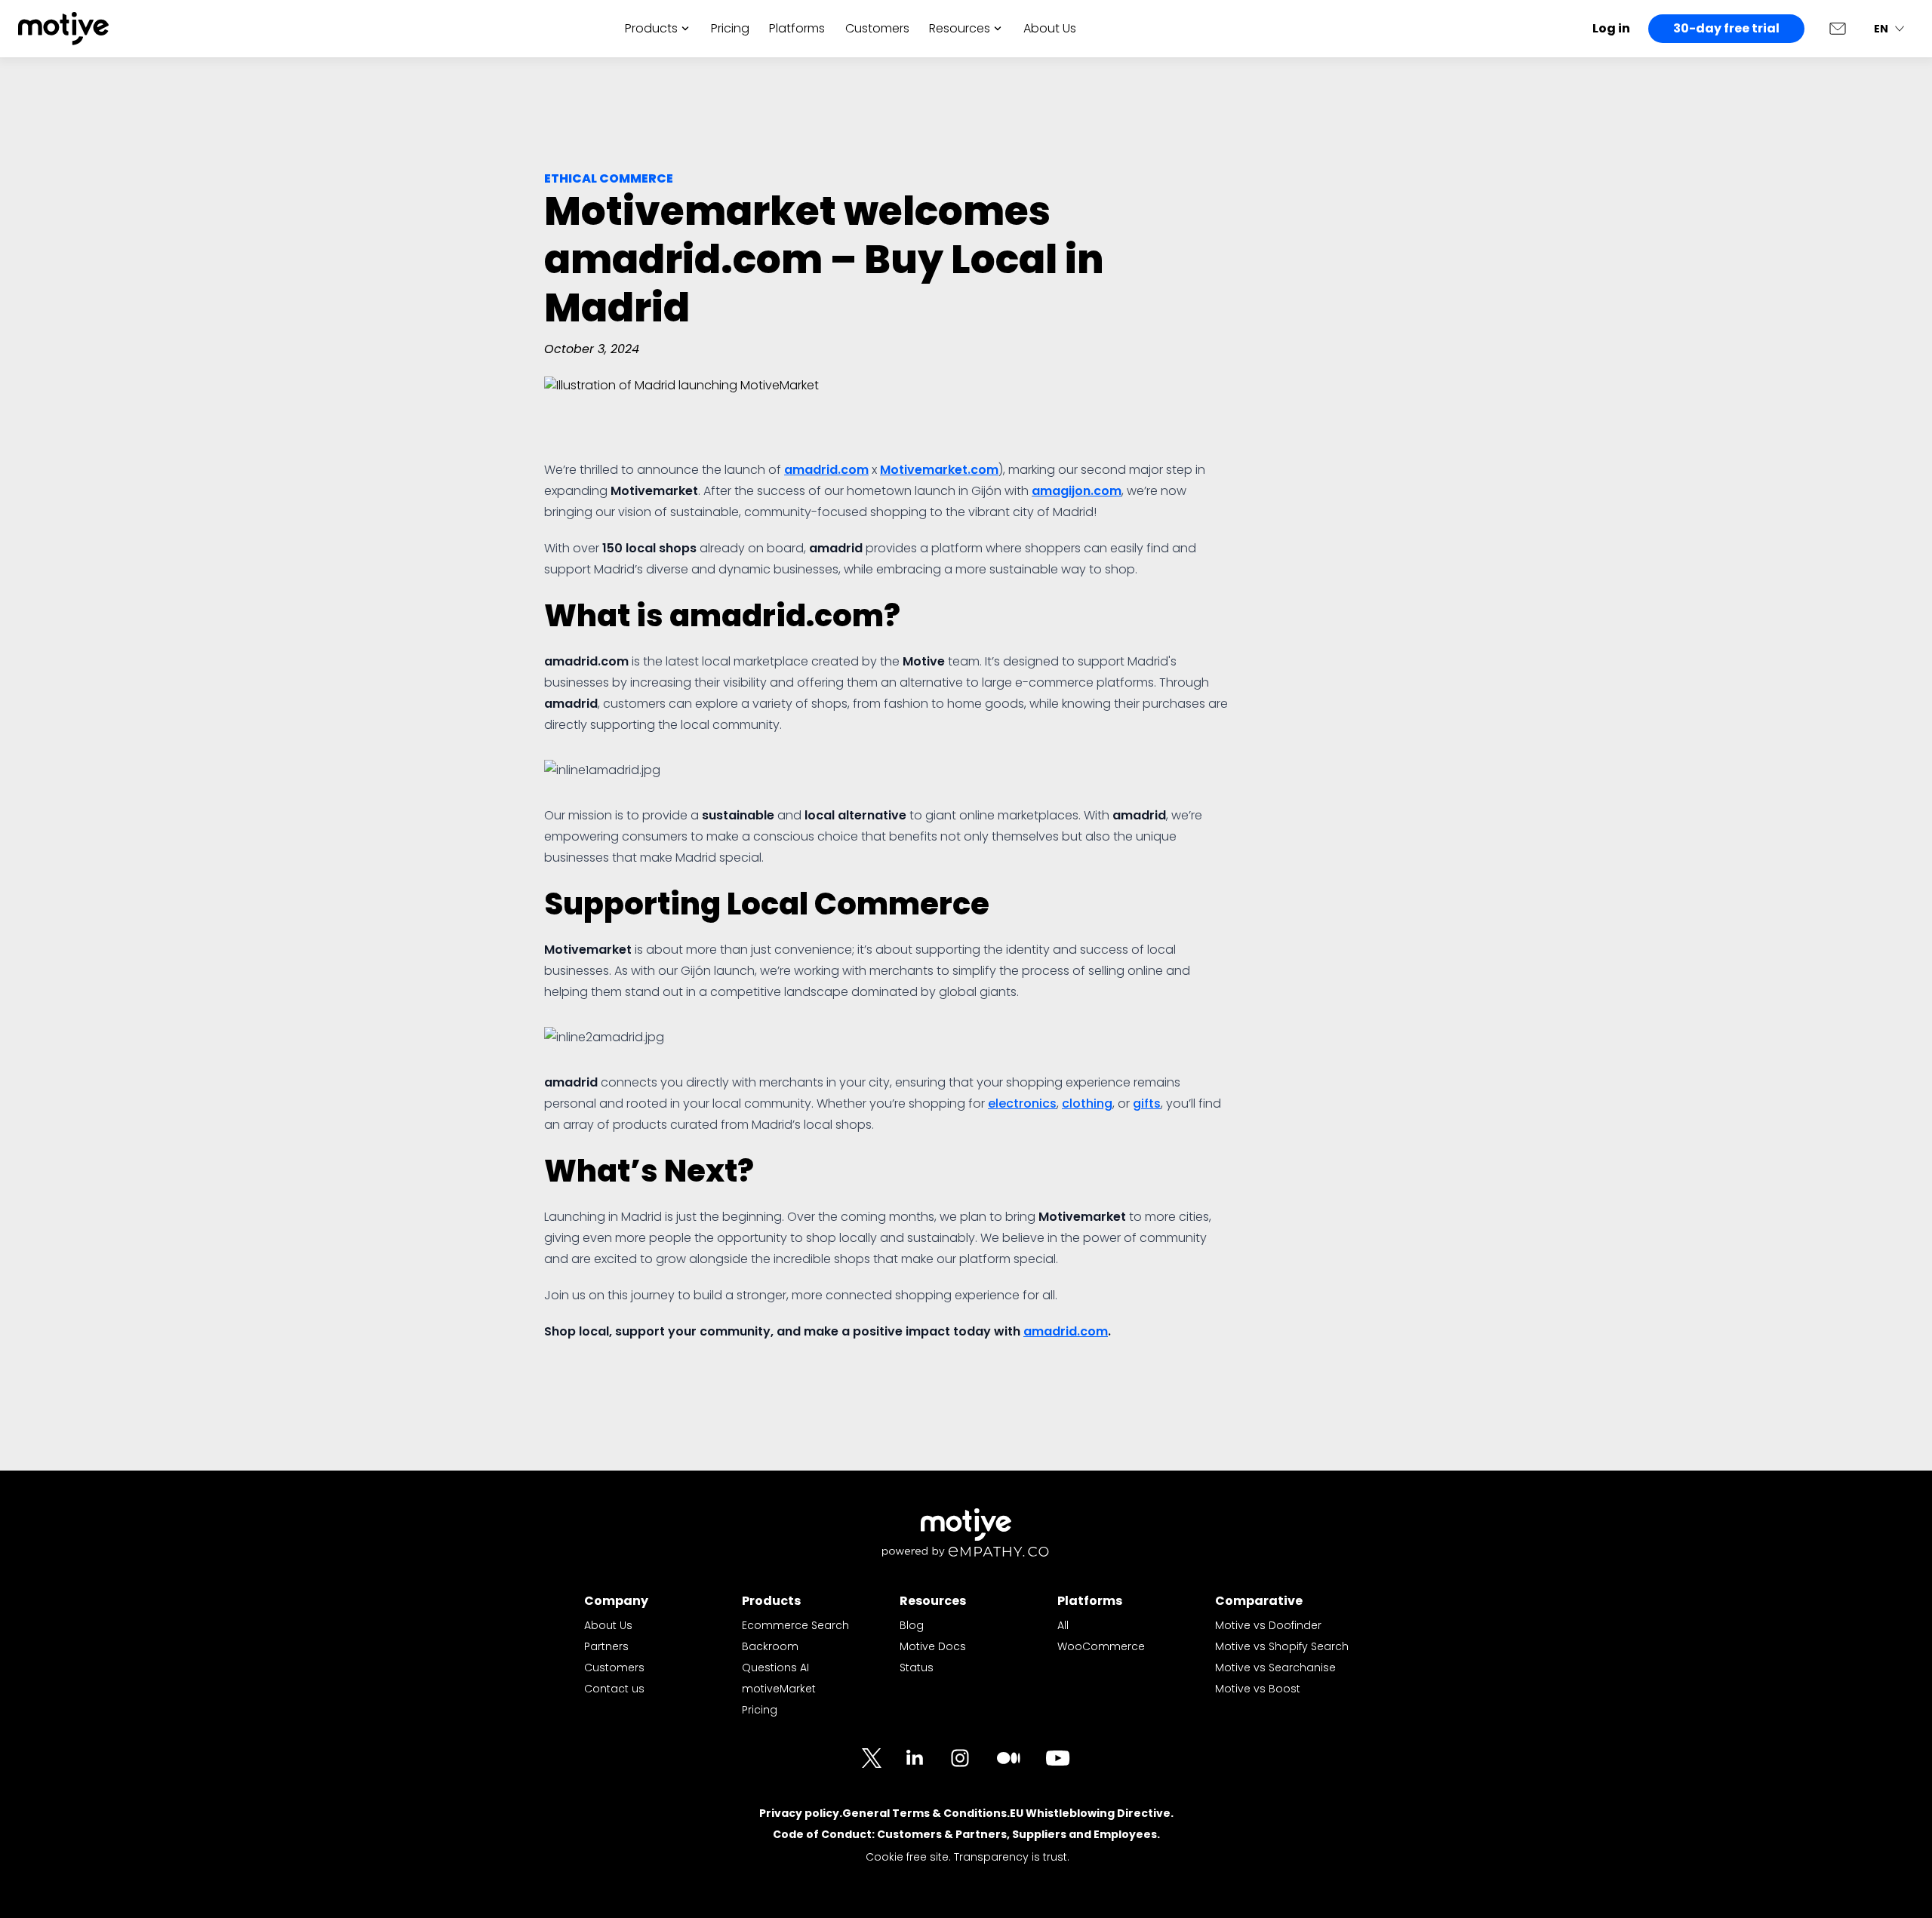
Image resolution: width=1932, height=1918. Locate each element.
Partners (606, 1646)
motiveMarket (779, 1689)
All (1063, 1625)
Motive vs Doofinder (1268, 1625)
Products (651, 28)
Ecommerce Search (795, 1625)
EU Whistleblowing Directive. (1092, 1813)
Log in (1611, 28)
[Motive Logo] (63, 29)
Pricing (730, 28)
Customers (877, 28)
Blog (912, 1625)
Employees (1125, 1834)
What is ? (722, 616)
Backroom (770, 1646)
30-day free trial (1726, 28)
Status (917, 1667)
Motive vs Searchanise (1275, 1667)
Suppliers (1039, 1834)
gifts (1147, 1103)
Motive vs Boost (1258, 1689)
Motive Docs (933, 1646)
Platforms (797, 28)
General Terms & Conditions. (926, 1813)
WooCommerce (1101, 1646)
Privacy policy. (801, 1813)
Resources (960, 28)
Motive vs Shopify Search (1282, 1646)
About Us (1050, 28)
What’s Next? (649, 1171)
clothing (1087, 1103)
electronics (1022, 1103)
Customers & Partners (942, 1834)
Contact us (614, 1689)
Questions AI (775, 1667)
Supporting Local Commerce (767, 904)
